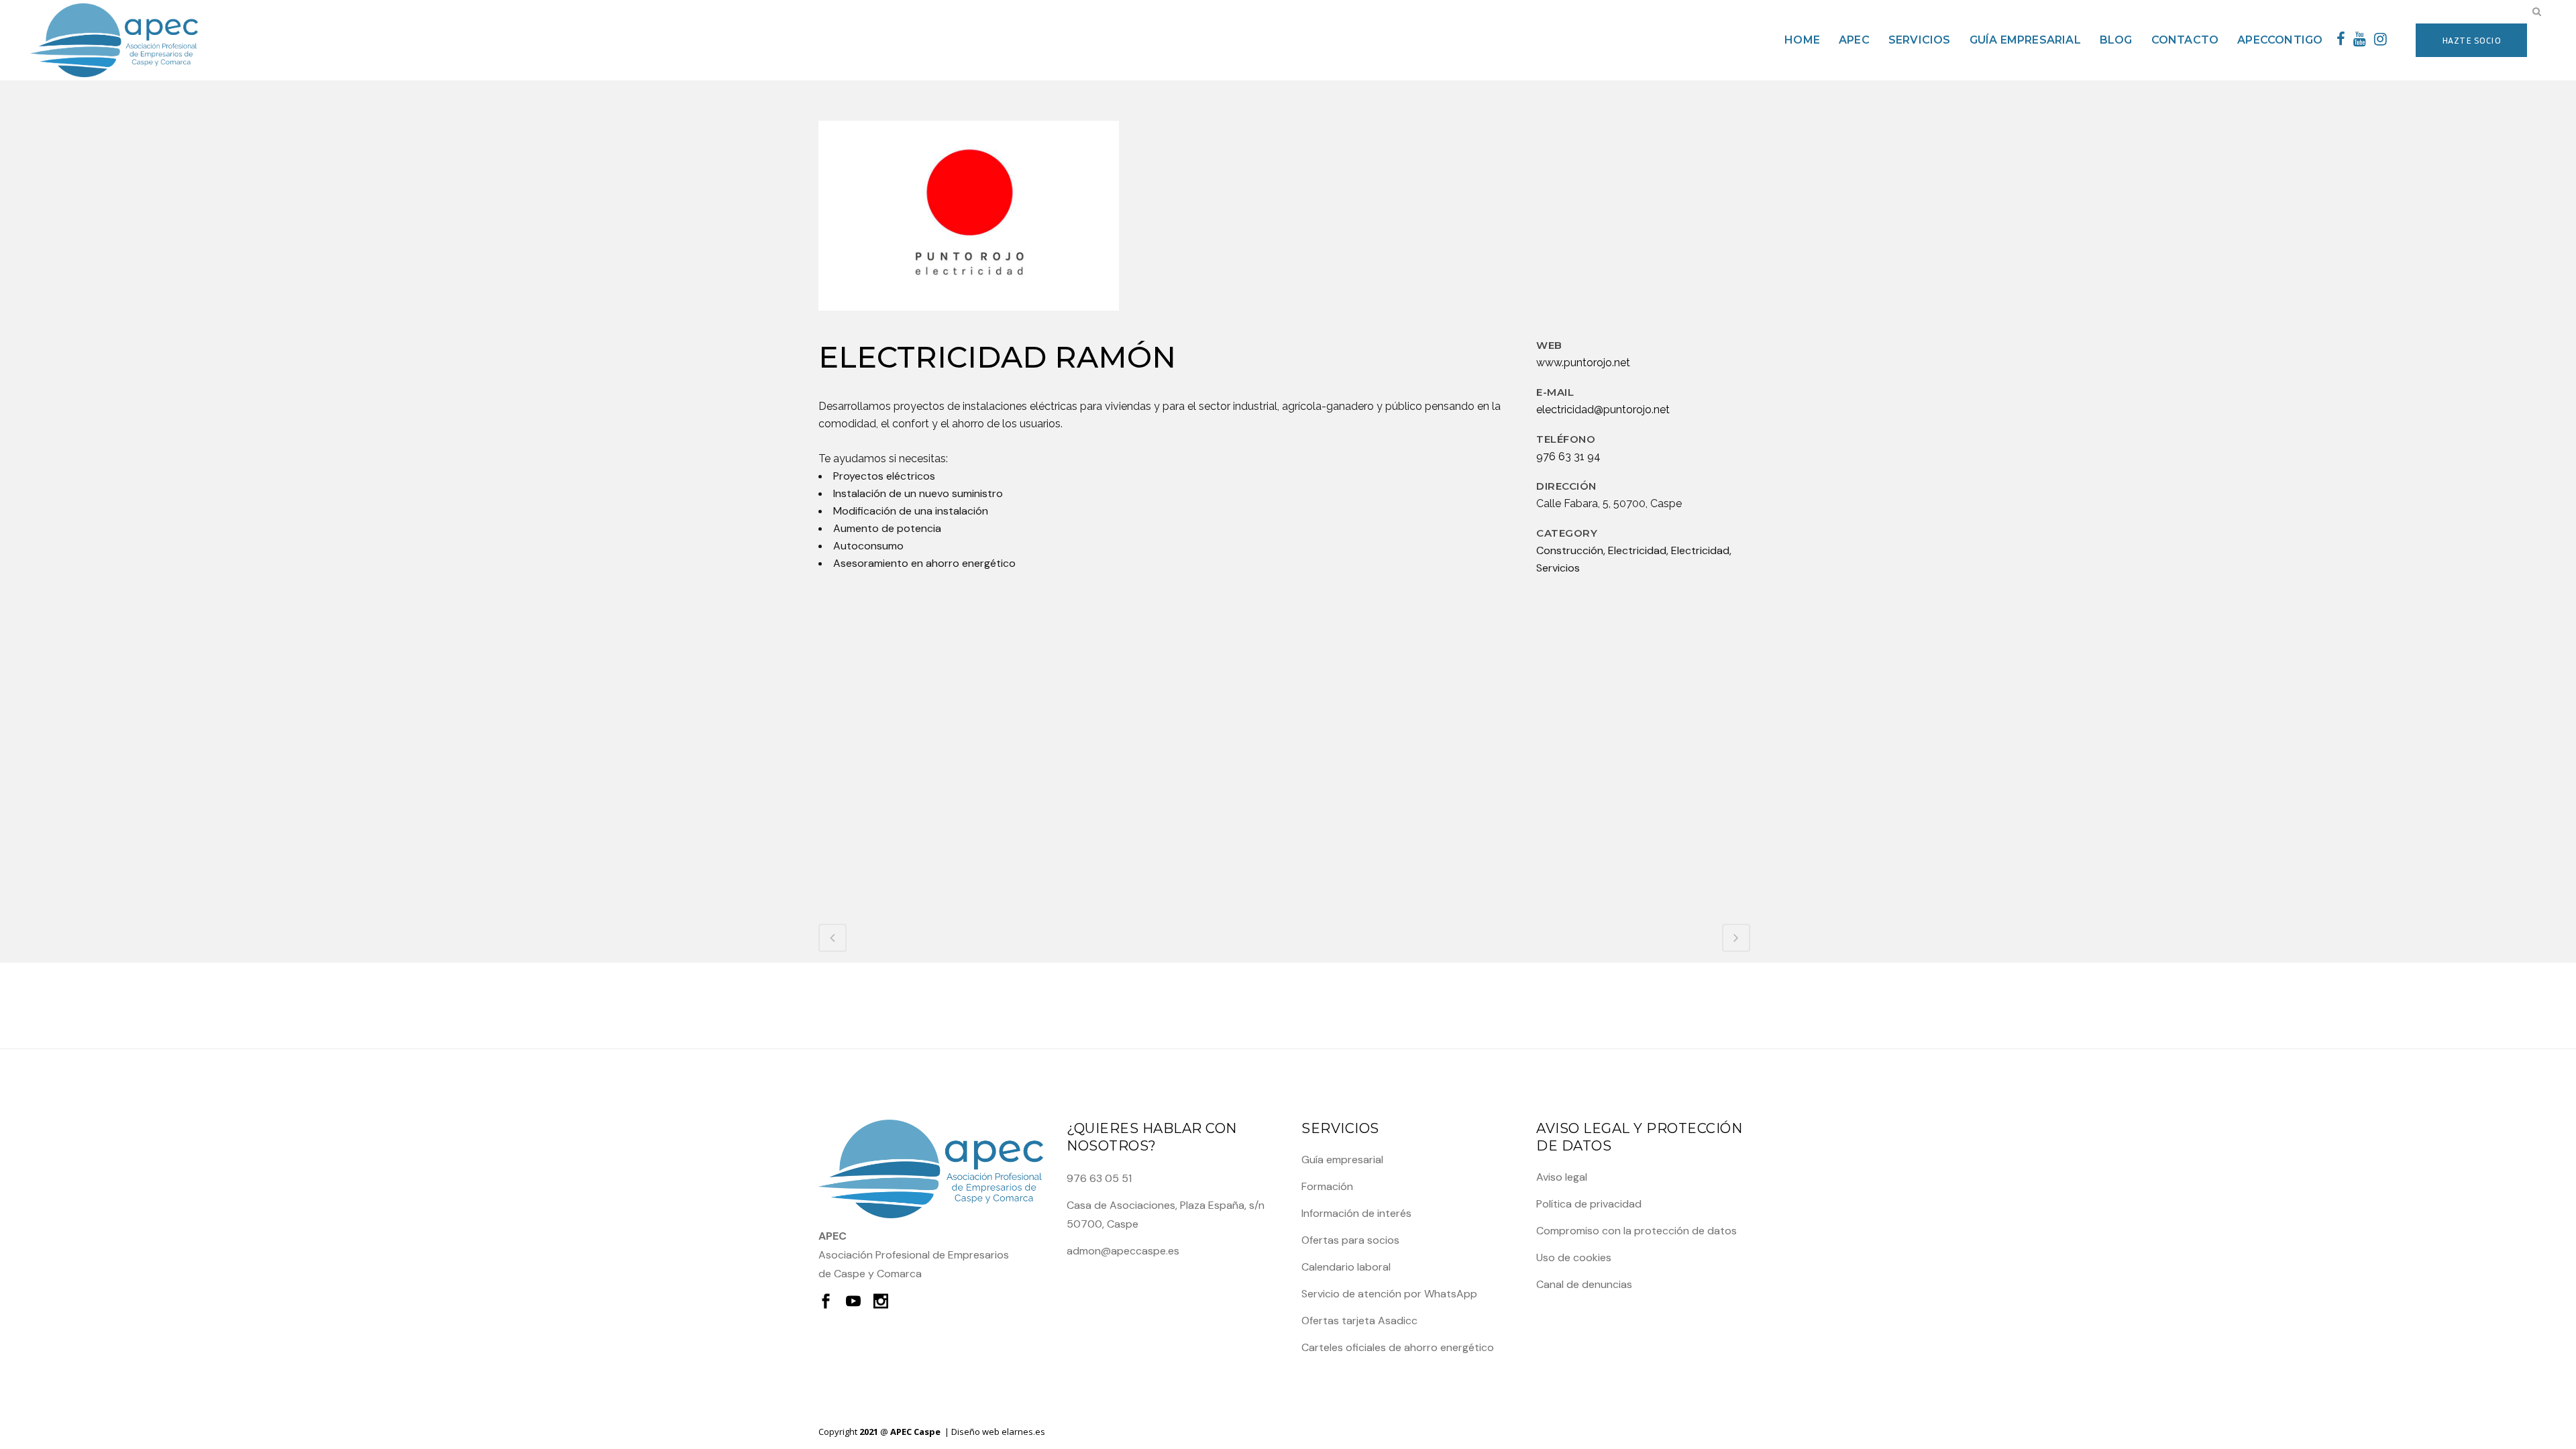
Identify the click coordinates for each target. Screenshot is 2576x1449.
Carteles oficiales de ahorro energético (1398, 1347)
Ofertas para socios (1350, 1240)
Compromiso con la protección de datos (1636, 1231)
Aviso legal (1562, 1177)
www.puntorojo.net (1583, 363)
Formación (1327, 1186)
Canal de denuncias (1584, 1284)
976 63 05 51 (1099, 1178)
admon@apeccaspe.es (1123, 1251)
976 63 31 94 (1568, 457)
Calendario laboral (1346, 1267)
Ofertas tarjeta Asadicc (1359, 1321)
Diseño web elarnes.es (998, 1432)
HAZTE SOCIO (2472, 40)
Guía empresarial (1342, 1160)
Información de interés (1356, 1213)
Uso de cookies (1574, 1257)
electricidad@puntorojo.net (1603, 410)
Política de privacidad (1589, 1204)
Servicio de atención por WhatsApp (1389, 1294)
